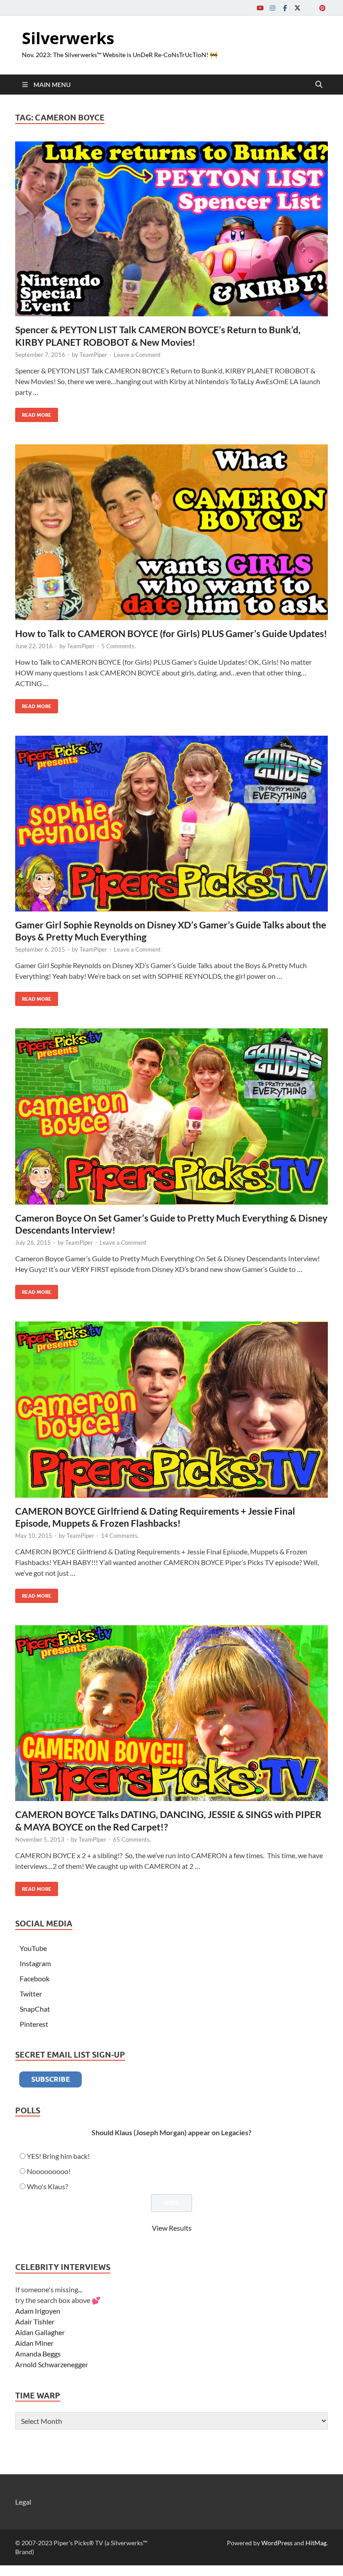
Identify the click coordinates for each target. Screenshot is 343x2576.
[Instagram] (272, 8)
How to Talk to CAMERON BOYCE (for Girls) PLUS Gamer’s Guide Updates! (171, 633)
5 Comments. (119, 646)
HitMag (316, 2543)
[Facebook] (285, 8)
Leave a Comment (137, 355)
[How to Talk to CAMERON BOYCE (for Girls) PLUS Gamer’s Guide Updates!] (171, 532)
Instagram (35, 1963)
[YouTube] (260, 8)
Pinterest (34, 2024)
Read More (33, 413)
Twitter (31, 1994)
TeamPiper (93, 355)
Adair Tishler (35, 2321)
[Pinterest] (322, 8)
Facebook (35, 1978)
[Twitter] (297, 8)
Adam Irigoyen (38, 2311)
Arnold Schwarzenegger (52, 2364)
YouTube (33, 1948)
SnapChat (35, 2009)
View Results (172, 2228)
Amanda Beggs (38, 2354)
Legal (23, 2502)
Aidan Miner (34, 2343)
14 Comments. (120, 1536)
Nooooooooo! (49, 2171)
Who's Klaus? (47, 2186)
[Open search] (319, 85)
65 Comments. (132, 1839)
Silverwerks (68, 38)
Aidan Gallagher (40, 2332)
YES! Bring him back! (58, 2156)
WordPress (277, 2543)
